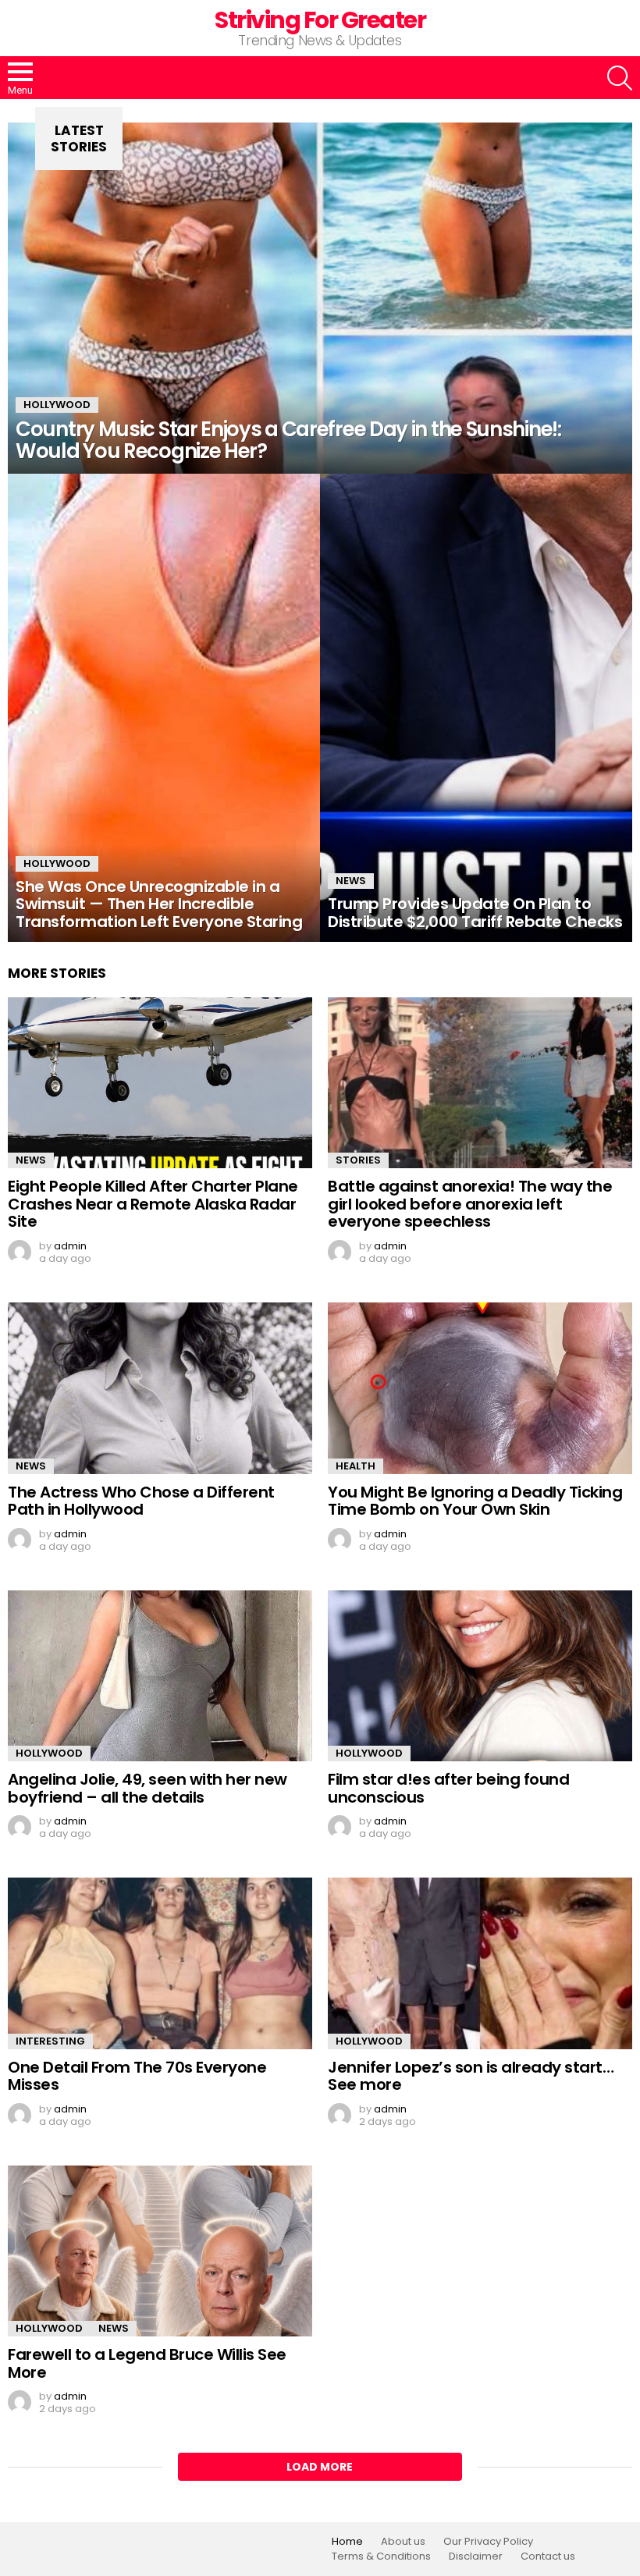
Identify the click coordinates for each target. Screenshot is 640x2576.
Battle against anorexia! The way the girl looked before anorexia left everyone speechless (470, 1204)
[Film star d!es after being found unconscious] (480, 1676)
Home (347, 2542)
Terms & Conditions (381, 2556)
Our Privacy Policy (488, 2542)
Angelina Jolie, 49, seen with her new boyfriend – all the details (148, 1788)
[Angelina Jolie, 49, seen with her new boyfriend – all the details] (160, 1676)
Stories (358, 1160)
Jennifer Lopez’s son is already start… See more (471, 2076)
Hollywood (57, 405)
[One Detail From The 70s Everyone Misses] (160, 1963)
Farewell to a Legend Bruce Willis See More (147, 2363)
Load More (320, 2467)
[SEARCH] (620, 78)
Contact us (548, 2556)
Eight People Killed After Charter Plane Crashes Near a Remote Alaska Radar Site (153, 1204)
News (351, 881)
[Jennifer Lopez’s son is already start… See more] (480, 1963)
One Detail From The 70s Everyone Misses (137, 2076)
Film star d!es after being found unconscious (448, 1788)
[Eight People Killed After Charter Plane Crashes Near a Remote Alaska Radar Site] (160, 1083)
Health (356, 1466)
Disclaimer (476, 2556)
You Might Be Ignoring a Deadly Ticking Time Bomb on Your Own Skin (475, 1501)
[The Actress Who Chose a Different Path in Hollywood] (160, 1388)
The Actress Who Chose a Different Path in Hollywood (141, 1501)
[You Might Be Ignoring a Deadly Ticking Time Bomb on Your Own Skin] (480, 1388)
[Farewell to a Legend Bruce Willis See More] (160, 2251)
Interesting (50, 2041)
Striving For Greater (320, 20)
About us (403, 2542)
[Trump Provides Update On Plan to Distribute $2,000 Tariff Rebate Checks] (476, 708)
